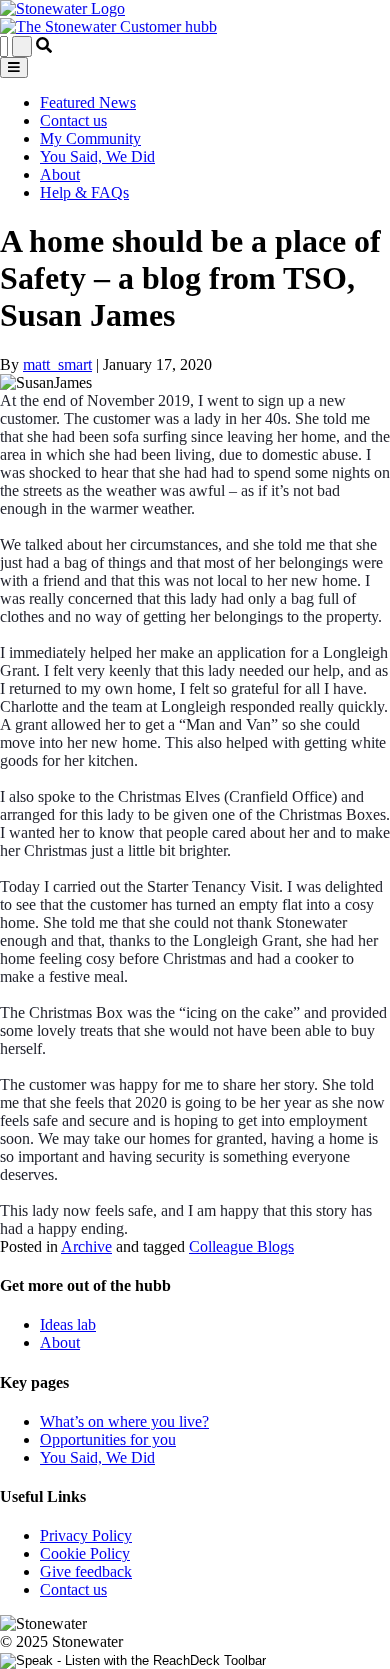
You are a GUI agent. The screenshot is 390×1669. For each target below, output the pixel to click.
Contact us (73, 120)
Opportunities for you (108, 1439)
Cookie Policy (85, 1553)
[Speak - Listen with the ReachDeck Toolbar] (133, 1661)
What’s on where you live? (124, 1421)
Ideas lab (68, 1324)
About (60, 174)
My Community (90, 138)
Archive (86, 1246)
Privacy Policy (86, 1535)
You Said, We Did (97, 156)
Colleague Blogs (241, 1246)
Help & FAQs (84, 192)
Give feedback (86, 1571)
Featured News (88, 102)
